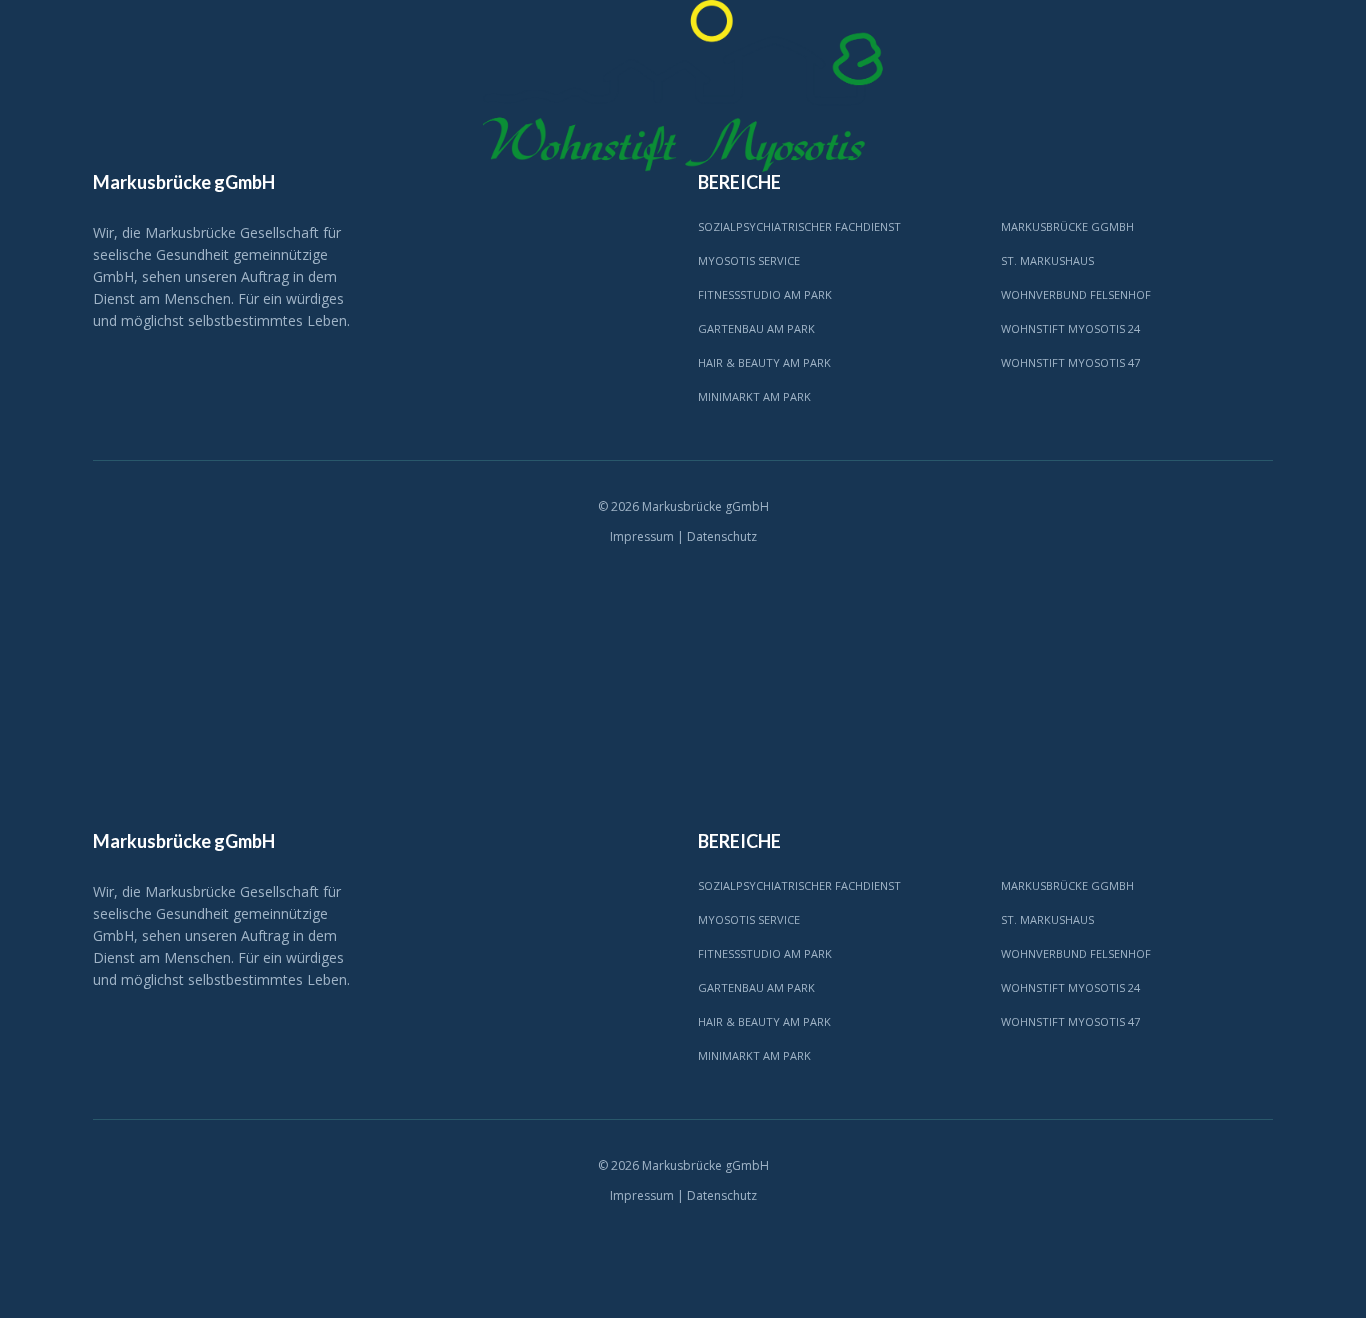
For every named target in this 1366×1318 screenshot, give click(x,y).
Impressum (642, 536)
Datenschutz (722, 536)
